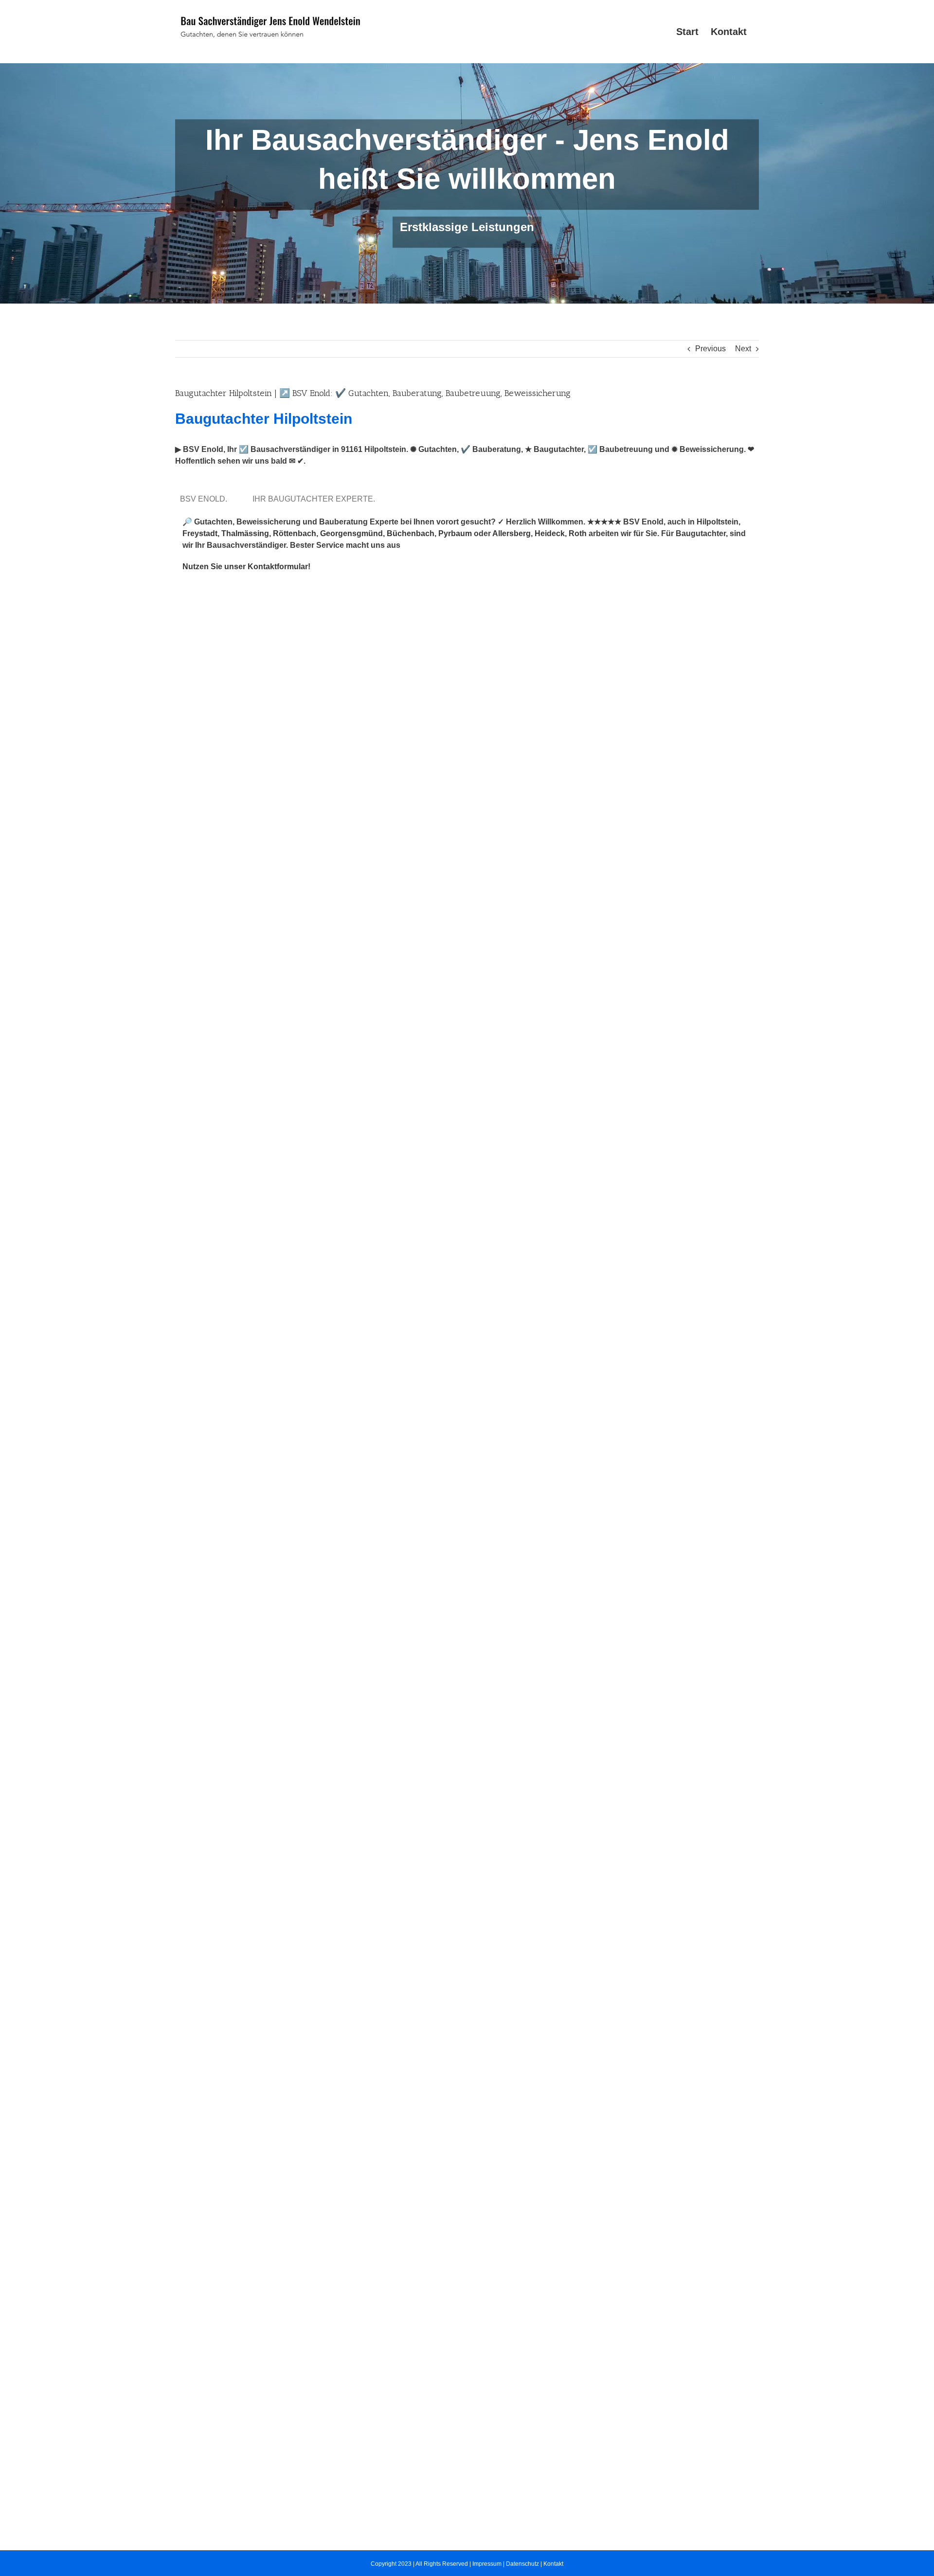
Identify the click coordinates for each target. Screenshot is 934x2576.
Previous (710, 349)
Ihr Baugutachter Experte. (316, 499)
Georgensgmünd (351, 533)
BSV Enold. (206, 499)
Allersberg (512, 533)
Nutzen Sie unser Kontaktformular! (246, 567)
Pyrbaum (455, 533)
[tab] (206, 499)
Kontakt (553, 2564)
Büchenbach (411, 533)
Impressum (487, 2564)
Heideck (550, 533)
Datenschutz (522, 2564)
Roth (578, 533)
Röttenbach (295, 533)
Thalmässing (245, 533)
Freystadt (200, 533)
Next (743, 349)
